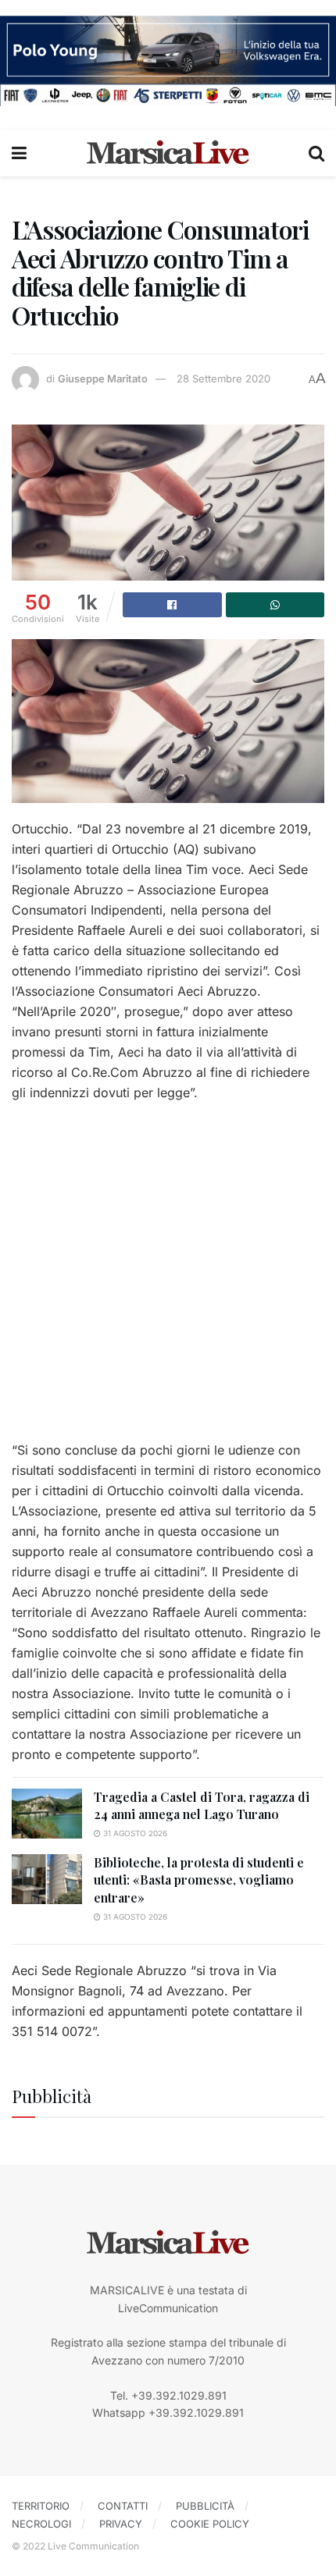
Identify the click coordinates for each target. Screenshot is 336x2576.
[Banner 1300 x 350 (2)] (168, 60)
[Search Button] (316, 153)
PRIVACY (121, 2524)
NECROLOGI (41, 2524)
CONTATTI (123, 2506)
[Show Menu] (19, 153)
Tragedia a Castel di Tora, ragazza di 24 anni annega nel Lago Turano (202, 1805)
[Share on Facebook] (172, 605)
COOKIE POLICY (210, 2524)
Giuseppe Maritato (103, 378)
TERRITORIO (41, 2506)
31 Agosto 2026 (134, 1833)
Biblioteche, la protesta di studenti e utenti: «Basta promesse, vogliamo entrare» (199, 1880)
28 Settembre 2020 (223, 378)
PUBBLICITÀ (205, 2506)
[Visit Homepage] (168, 153)
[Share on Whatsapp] (275, 605)
